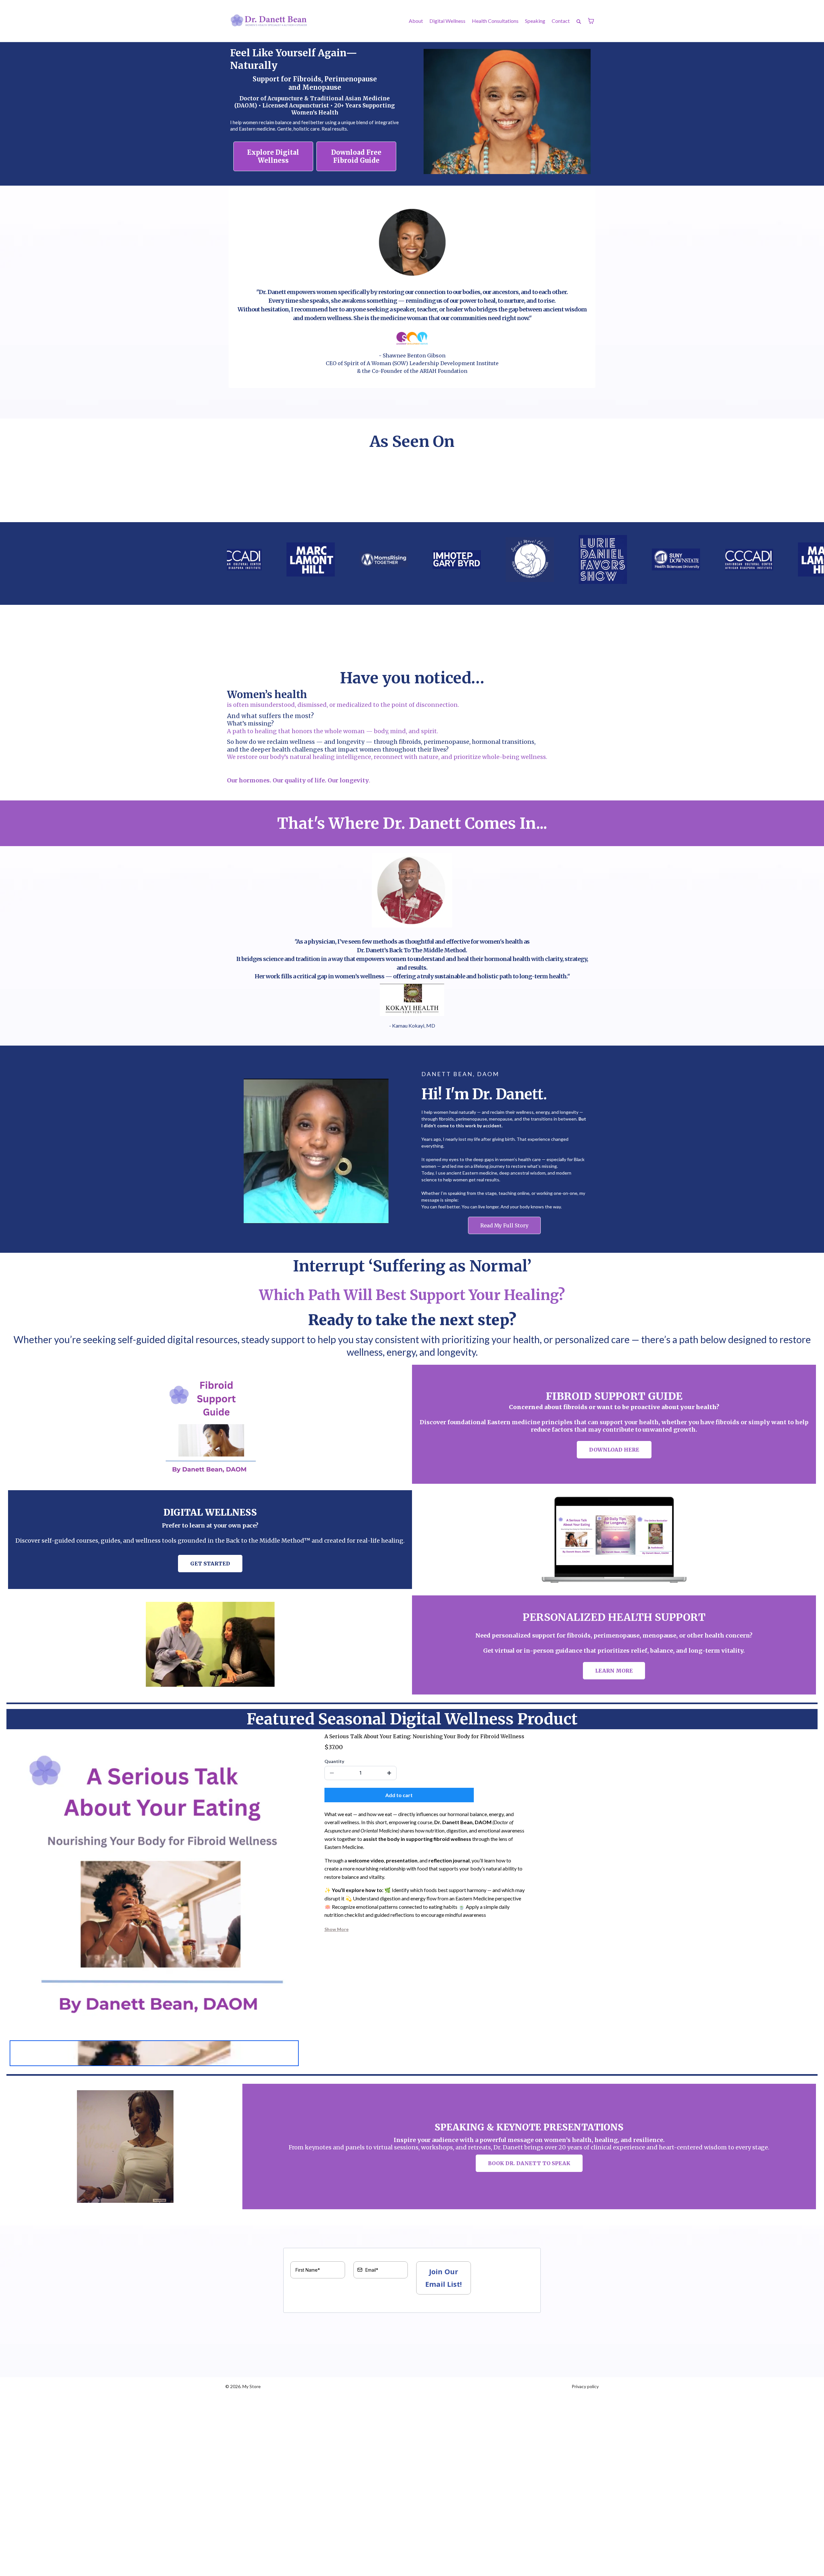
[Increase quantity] (389, 1773)
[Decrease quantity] (332, 1773)
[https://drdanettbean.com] (269, 21)
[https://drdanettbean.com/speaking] (125, 2147)
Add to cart (399, 1795)
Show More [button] (337, 1929)
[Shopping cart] (591, 21)
